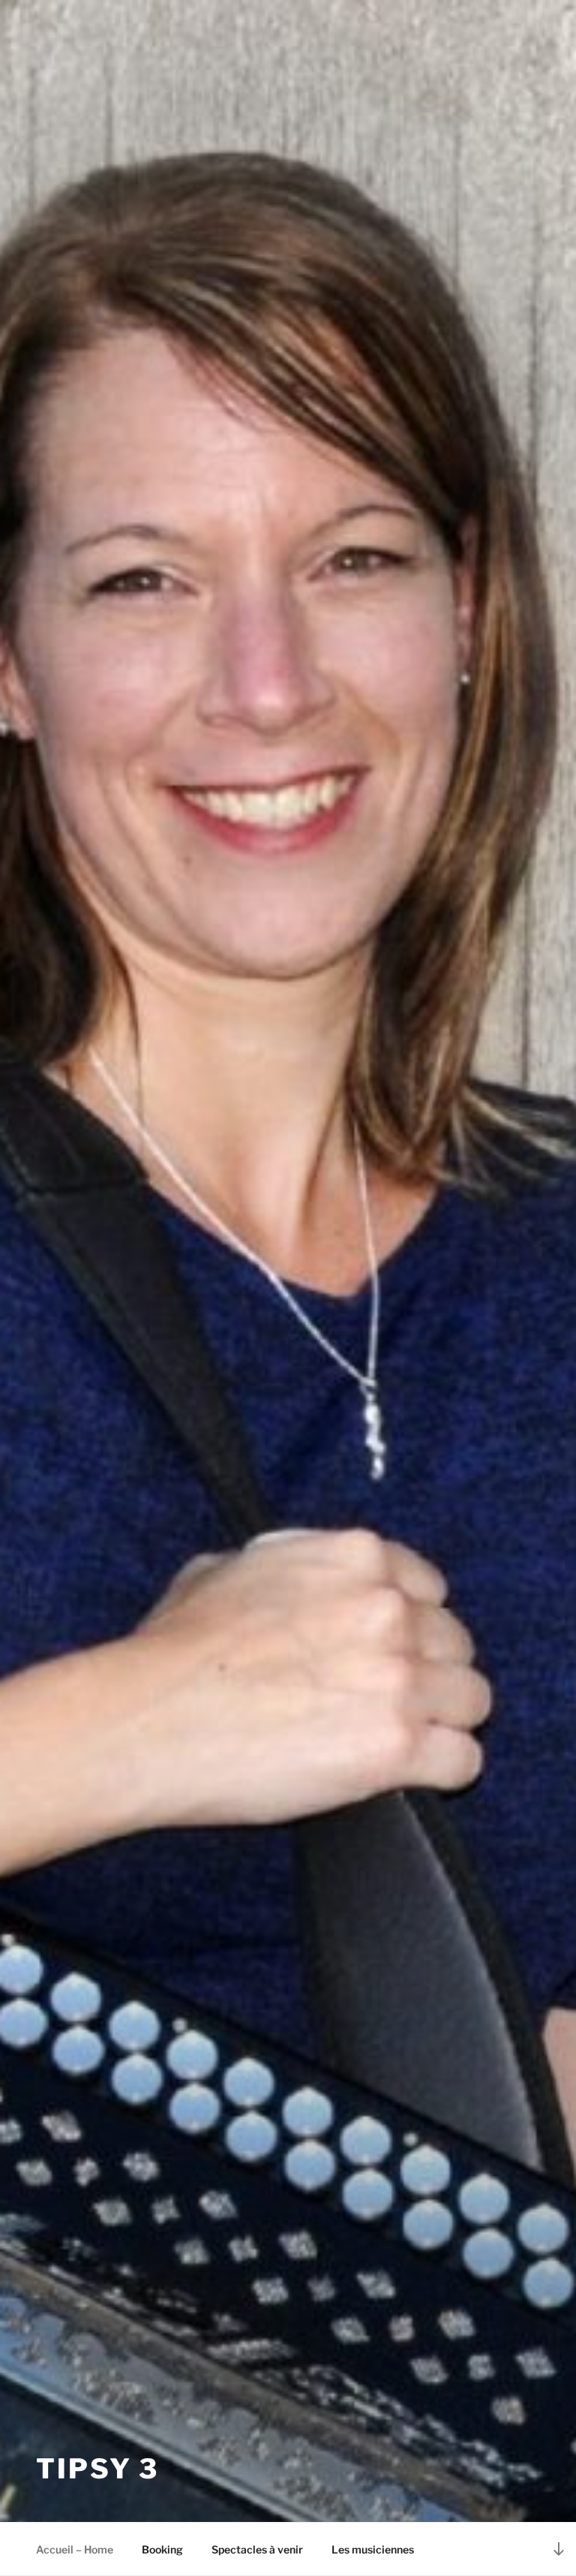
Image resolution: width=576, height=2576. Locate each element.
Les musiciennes (373, 2549)
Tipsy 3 (97, 2469)
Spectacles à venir (257, 2549)
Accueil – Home (75, 2549)
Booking (162, 2549)
